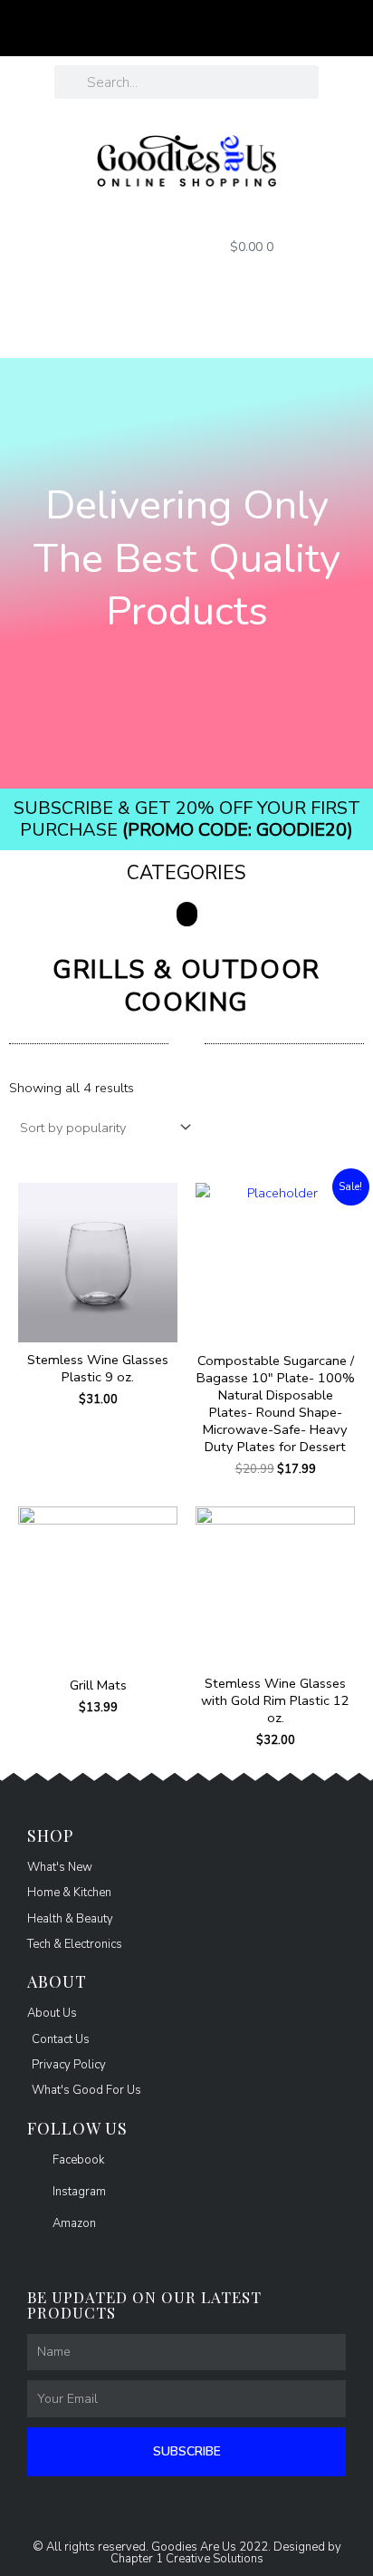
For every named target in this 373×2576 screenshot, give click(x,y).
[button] (187, 914)
